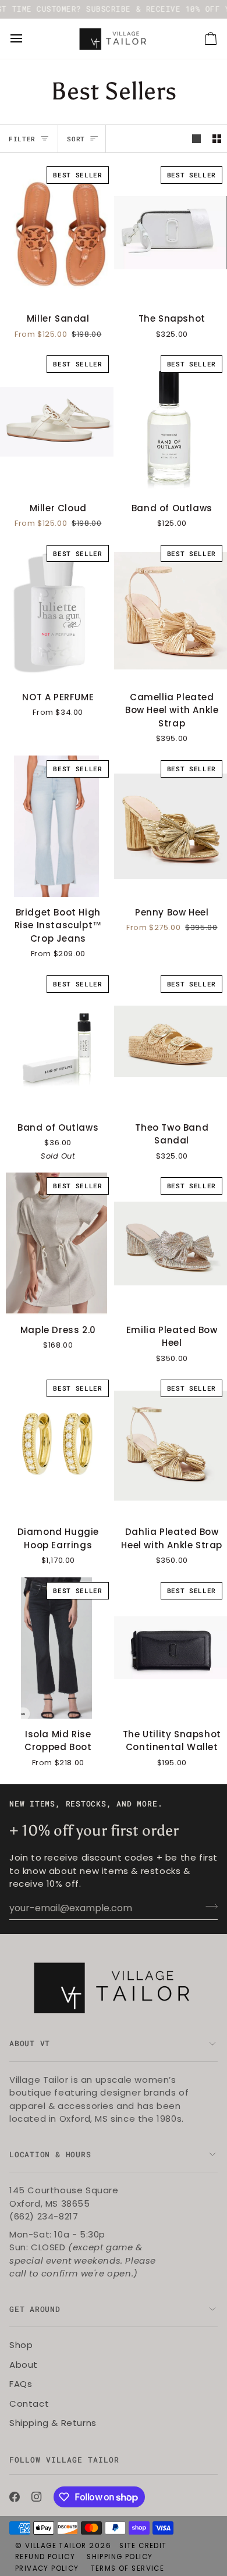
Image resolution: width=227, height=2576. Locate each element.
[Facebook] (15, 2497)
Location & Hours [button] (50, 2154)
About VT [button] (30, 2043)
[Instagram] (37, 2497)
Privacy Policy (47, 2568)
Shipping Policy (120, 2557)
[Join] (208, 1907)
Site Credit (143, 2546)
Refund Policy (45, 2557)
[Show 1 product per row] (196, 139)
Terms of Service (127, 2568)
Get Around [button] (35, 2309)
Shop (21, 2345)
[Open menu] (27, 39)
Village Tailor (56, 2546)
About (24, 2365)
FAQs (21, 2384)
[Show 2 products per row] (217, 139)
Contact (29, 2404)
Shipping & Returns (53, 2423)
